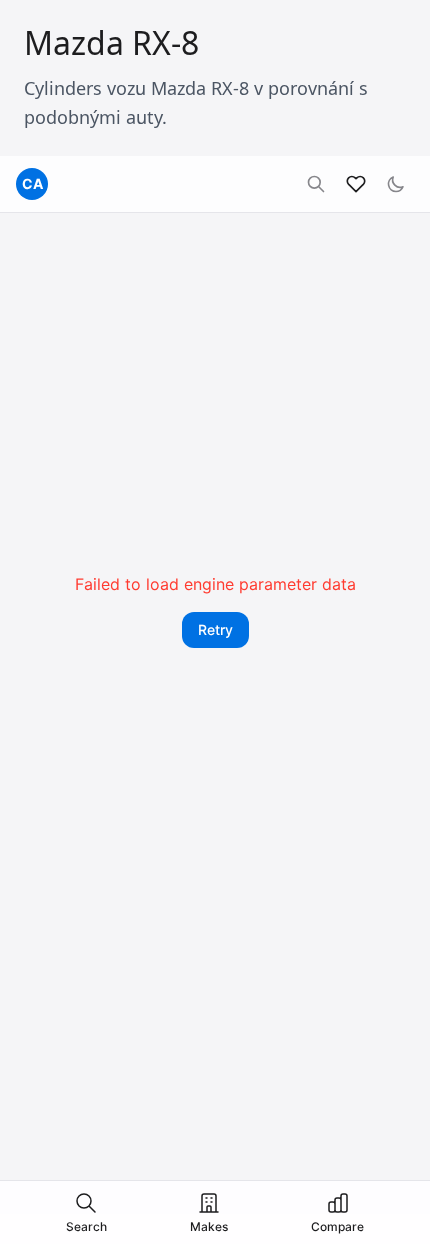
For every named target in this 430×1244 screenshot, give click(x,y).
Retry (215, 629)
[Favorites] (356, 184)
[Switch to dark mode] (396, 184)
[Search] (316, 184)
